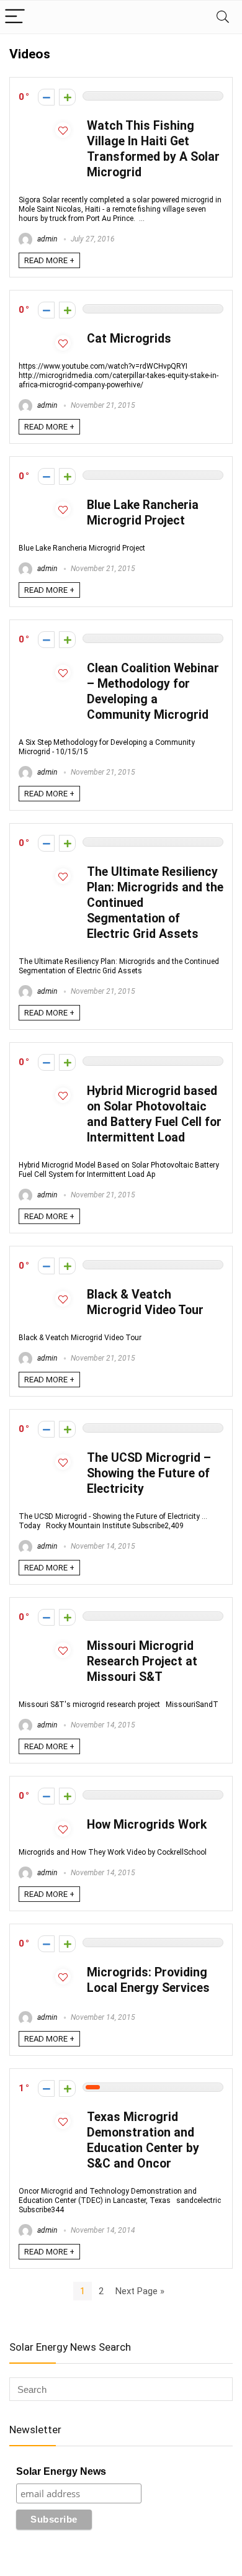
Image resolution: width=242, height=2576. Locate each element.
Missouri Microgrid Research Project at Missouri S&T (142, 1661)
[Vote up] (67, 97)
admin (46, 239)
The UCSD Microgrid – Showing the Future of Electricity (149, 1473)
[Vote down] (46, 97)
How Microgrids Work (147, 1825)
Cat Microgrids (129, 339)
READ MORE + (49, 260)
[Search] (223, 17)
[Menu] (15, 17)
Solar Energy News (61, 2471)
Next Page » (140, 2291)
